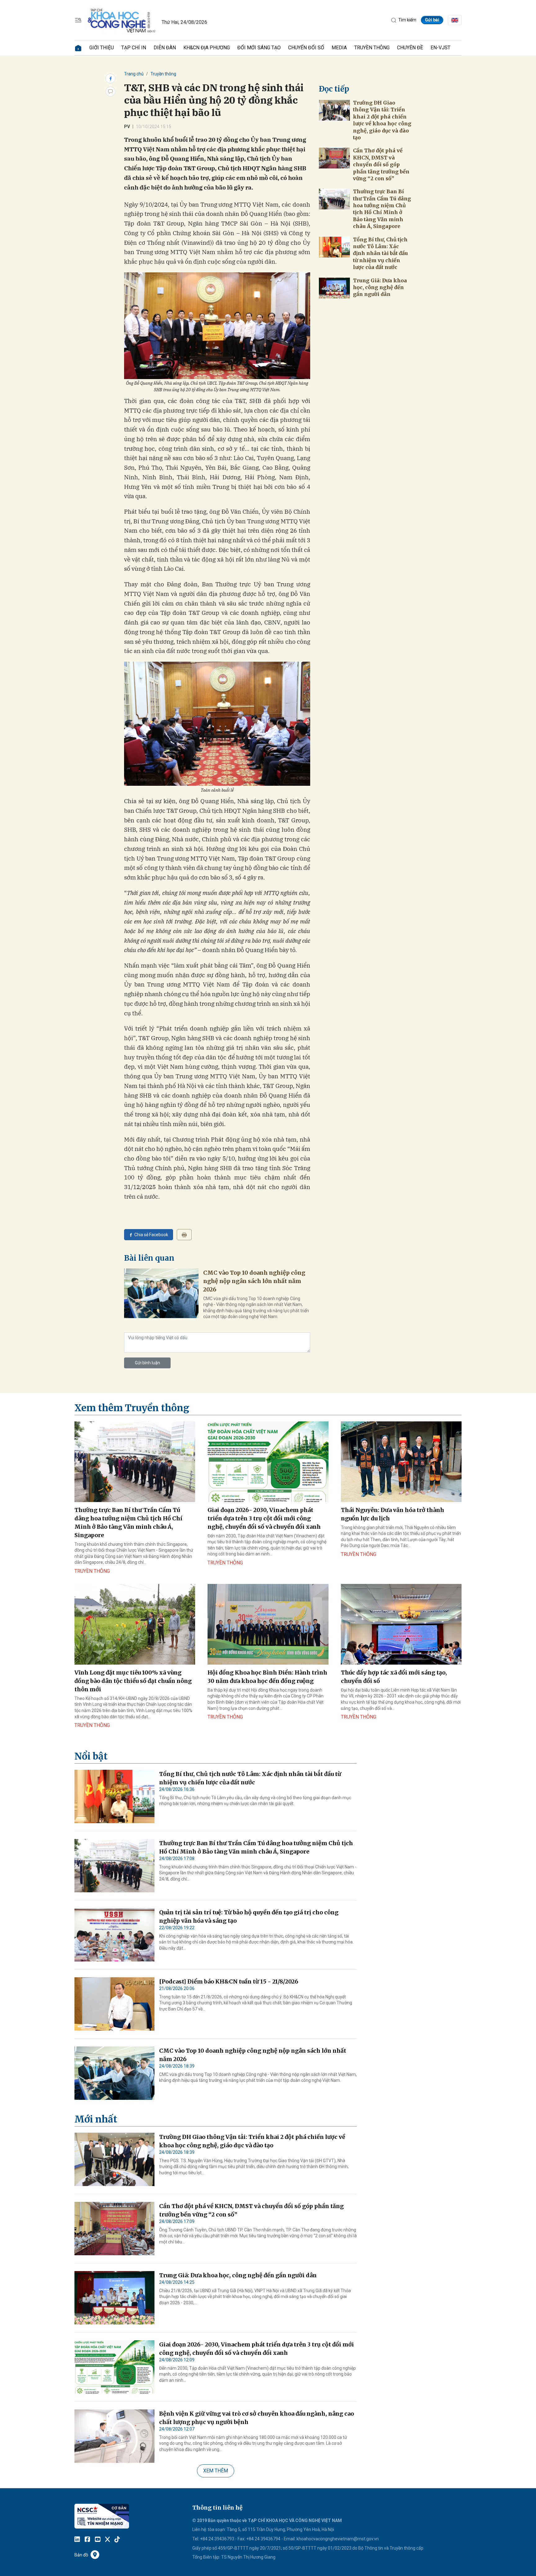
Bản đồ (81, 2555)
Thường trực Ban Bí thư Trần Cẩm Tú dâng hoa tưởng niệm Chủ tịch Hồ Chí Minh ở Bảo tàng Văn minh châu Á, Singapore (382, 209)
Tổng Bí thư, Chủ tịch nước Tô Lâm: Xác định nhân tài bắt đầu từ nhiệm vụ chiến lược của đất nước (380, 253)
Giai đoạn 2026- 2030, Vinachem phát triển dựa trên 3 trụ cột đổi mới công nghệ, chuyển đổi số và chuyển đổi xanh (264, 1518)
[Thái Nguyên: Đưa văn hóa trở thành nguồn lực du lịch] (401, 1462)
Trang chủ (134, 74)
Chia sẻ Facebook (151, 1235)
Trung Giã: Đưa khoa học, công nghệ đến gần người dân (380, 287)
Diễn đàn (165, 48)
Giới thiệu (102, 48)
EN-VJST (440, 48)
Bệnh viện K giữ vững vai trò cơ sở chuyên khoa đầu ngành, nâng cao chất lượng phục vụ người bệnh (257, 2418)
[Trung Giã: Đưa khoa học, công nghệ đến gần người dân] (334, 288)
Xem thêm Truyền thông (132, 1408)
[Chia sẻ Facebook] (110, 78)
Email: (290, 2539)
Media (339, 48)
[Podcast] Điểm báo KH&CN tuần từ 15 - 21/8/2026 (229, 1981)
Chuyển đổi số (306, 48)
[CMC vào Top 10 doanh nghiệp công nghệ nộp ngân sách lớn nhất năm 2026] (161, 1293)
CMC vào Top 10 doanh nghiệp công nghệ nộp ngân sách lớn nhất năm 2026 (254, 1281)
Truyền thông (372, 48)
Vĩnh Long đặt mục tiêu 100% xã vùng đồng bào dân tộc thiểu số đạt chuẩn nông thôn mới (133, 1681)
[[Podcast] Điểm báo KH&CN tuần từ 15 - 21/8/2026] (114, 2004)
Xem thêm (216, 2471)
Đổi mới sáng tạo (259, 48)
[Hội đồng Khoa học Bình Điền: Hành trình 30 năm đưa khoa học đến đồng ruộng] (268, 1624)
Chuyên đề (410, 48)
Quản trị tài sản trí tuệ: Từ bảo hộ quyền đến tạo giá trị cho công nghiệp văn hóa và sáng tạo (249, 1916)
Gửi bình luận (147, 1363)
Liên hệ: (200, 2529)
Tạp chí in (134, 48)
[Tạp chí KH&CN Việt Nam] (122, 20)
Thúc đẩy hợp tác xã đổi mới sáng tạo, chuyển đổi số (394, 1677)
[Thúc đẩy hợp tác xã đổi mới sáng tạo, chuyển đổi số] (401, 1624)
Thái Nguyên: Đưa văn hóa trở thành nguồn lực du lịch (393, 1514)
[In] (184, 1235)
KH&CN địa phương (207, 48)
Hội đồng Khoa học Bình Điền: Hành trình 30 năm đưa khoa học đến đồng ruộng (267, 1677)
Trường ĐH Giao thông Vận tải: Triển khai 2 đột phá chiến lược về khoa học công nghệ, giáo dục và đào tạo (382, 120)
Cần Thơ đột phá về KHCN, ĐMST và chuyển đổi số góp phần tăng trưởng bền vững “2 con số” (381, 164)
